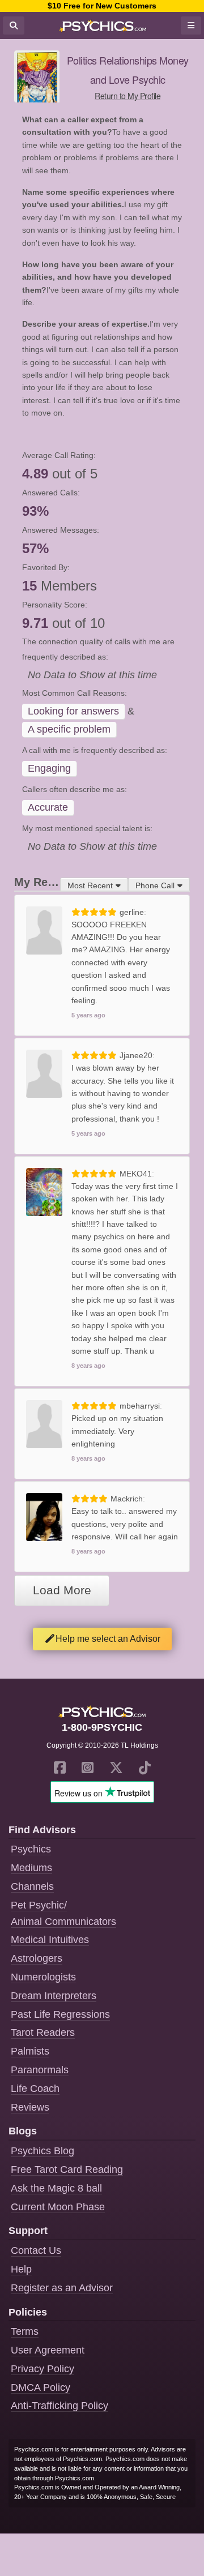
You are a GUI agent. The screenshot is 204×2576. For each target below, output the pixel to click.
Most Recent (90, 885)
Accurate (48, 807)
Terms (25, 2331)
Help (21, 2269)
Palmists (30, 2051)
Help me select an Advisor (108, 1639)
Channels (32, 1886)
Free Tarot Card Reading (67, 2170)
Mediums (31, 1868)
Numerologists (43, 1977)
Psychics (31, 1849)
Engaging (49, 768)
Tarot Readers (43, 2032)
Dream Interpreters (54, 1996)
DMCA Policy (41, 2387)
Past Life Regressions (60, 2014)
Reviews (30, 2107)
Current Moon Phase (58, 2207)
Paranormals (40, 2070)
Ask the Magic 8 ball (56, 2188)
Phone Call (155, 885)
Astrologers (37, 1958)
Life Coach (35, 2089)
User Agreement (48, 2350)
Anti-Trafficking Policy (59, 2406)
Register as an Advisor (62, 2288)
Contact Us (36, 2250)
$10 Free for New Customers (102, 6)
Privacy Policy (42, 2369)
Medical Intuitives (50, 1940)
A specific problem (69, 729)
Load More (62, 1590)
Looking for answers (73, 711)
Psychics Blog (42, 2151)
